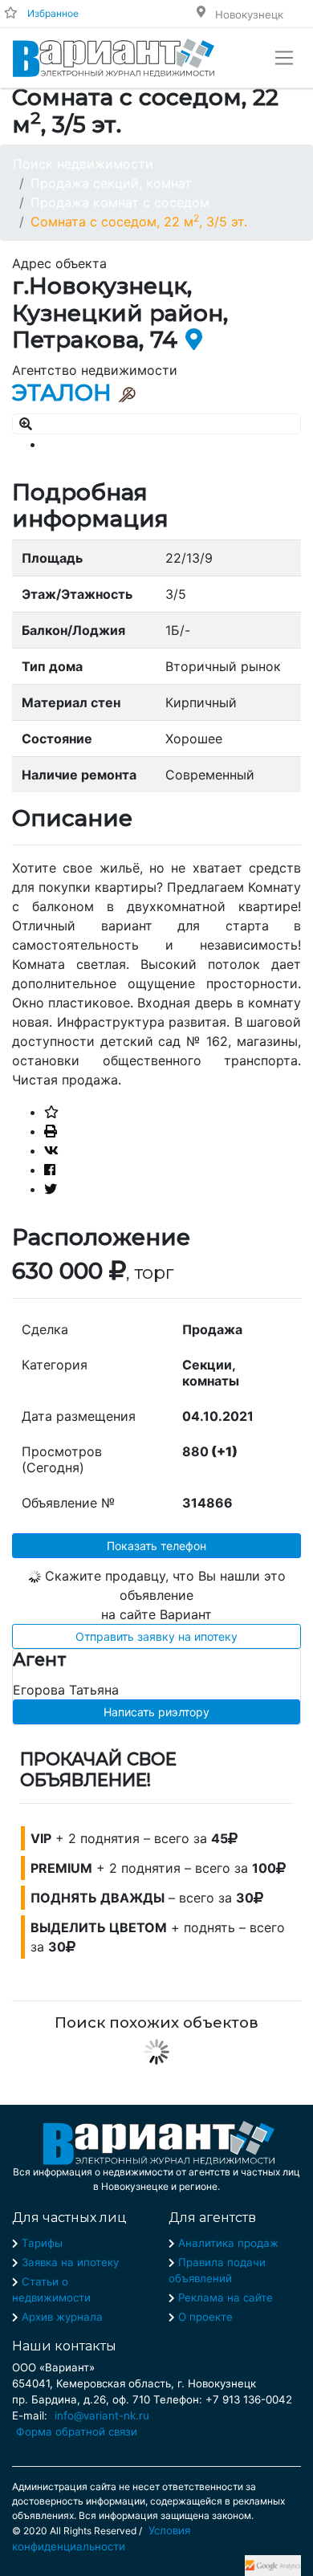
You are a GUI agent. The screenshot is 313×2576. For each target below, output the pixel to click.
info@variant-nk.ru (102, 2415)
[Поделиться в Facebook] (50, 1170)
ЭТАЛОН (62, 393)
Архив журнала (62, 2317)
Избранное (53, 13)
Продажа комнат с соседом (120, 202)
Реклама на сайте (226, 2297)
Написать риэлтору (156, 1712)
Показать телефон (156, 1546)
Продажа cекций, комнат (111, 183)
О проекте (205, 2317)
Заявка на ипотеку (70, 2262)
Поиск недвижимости (83, 164)
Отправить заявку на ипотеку (156, 1636)
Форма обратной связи (77, 2432)
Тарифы (42, 2243)
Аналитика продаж (228, 2243)
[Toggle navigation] (284, 58)
